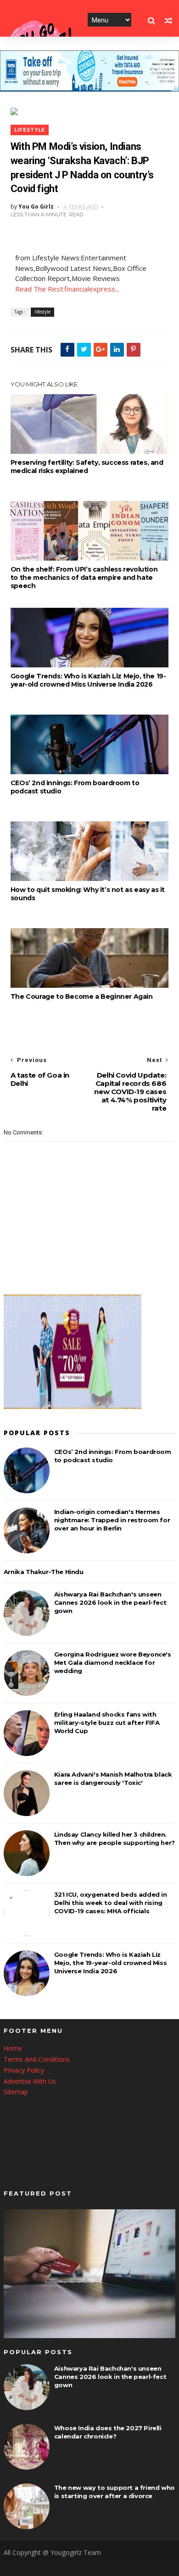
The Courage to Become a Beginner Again (82, 996)
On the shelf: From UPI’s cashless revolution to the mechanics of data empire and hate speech (84, 578)
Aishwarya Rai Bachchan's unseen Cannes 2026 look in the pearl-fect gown (110, 1602)
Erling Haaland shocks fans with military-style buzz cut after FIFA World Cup (107, 1723)
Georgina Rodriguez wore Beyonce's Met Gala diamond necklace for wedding (113, 1662)
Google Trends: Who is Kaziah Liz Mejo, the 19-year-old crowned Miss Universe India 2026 (88, 680)
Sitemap (16, 2092)
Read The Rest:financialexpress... (67, 289)
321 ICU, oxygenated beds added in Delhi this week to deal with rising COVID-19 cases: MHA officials (111, 1903)
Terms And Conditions (37, 2059)
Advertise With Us (30, 2081)
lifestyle (30, 130)
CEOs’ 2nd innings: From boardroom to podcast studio (75, 787)
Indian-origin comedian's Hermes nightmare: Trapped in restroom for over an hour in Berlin (112, 1520)
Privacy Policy (24, 2070)
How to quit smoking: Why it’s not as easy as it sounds (88, 894)
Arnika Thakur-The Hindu (44, 1572)
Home (13, 2048)
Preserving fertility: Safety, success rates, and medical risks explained (87, 467)
